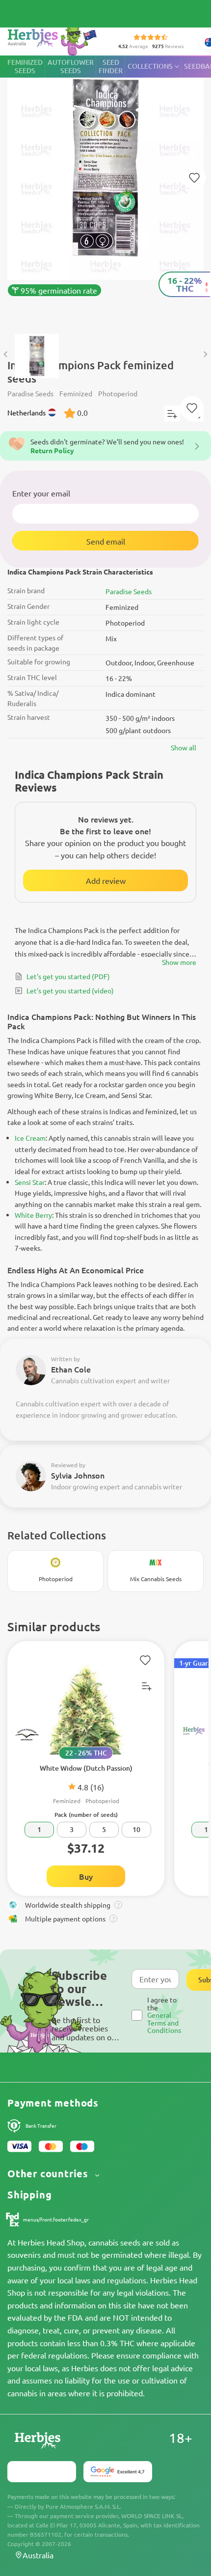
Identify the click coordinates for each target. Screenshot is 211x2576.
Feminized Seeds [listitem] (25, 66)
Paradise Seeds (129, 591)
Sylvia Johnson (78, 1475)
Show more (179, 962)
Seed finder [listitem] (111, 66)
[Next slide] (205, 355)
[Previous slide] (6, 355)
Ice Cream (30, 1138)
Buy (86, 1876)
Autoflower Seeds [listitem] (71, 66)
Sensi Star (30, 1182)
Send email (106, 541)
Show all (184, 747)
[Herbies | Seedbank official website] (54, 39)
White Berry (33, 1215)
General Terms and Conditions (164, 2022)
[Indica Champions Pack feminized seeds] (105, 190)
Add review (106, 880)
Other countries (49, 2174)
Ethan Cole (71, 1369)
